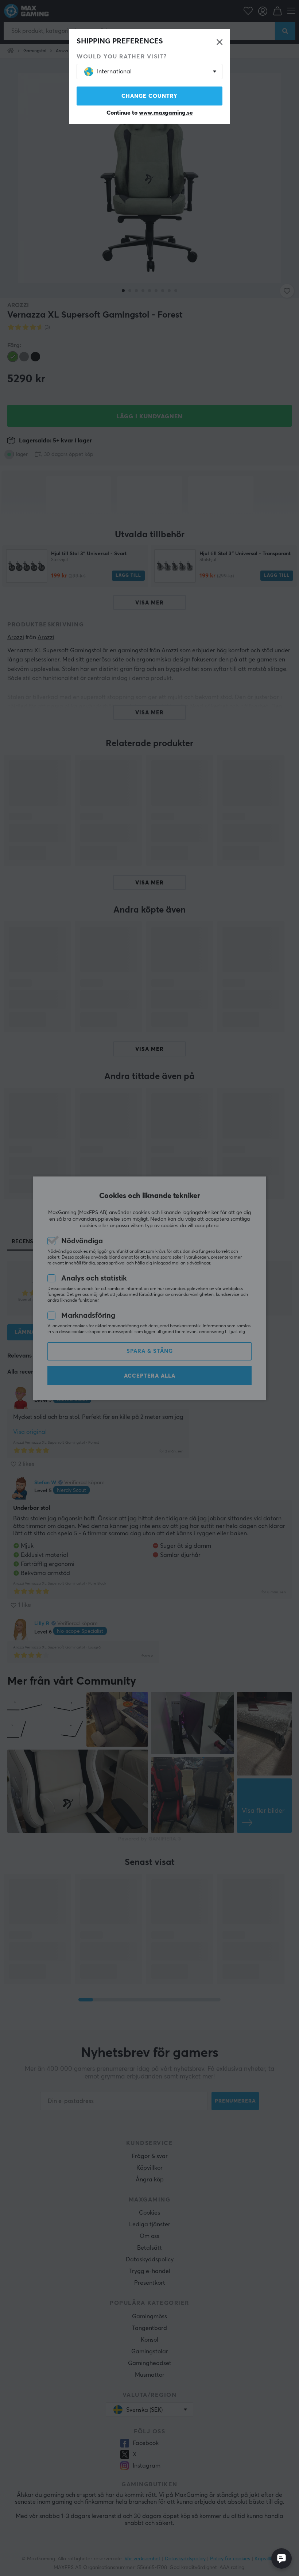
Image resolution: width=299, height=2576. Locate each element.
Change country (149, 96)
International (114, 72)
